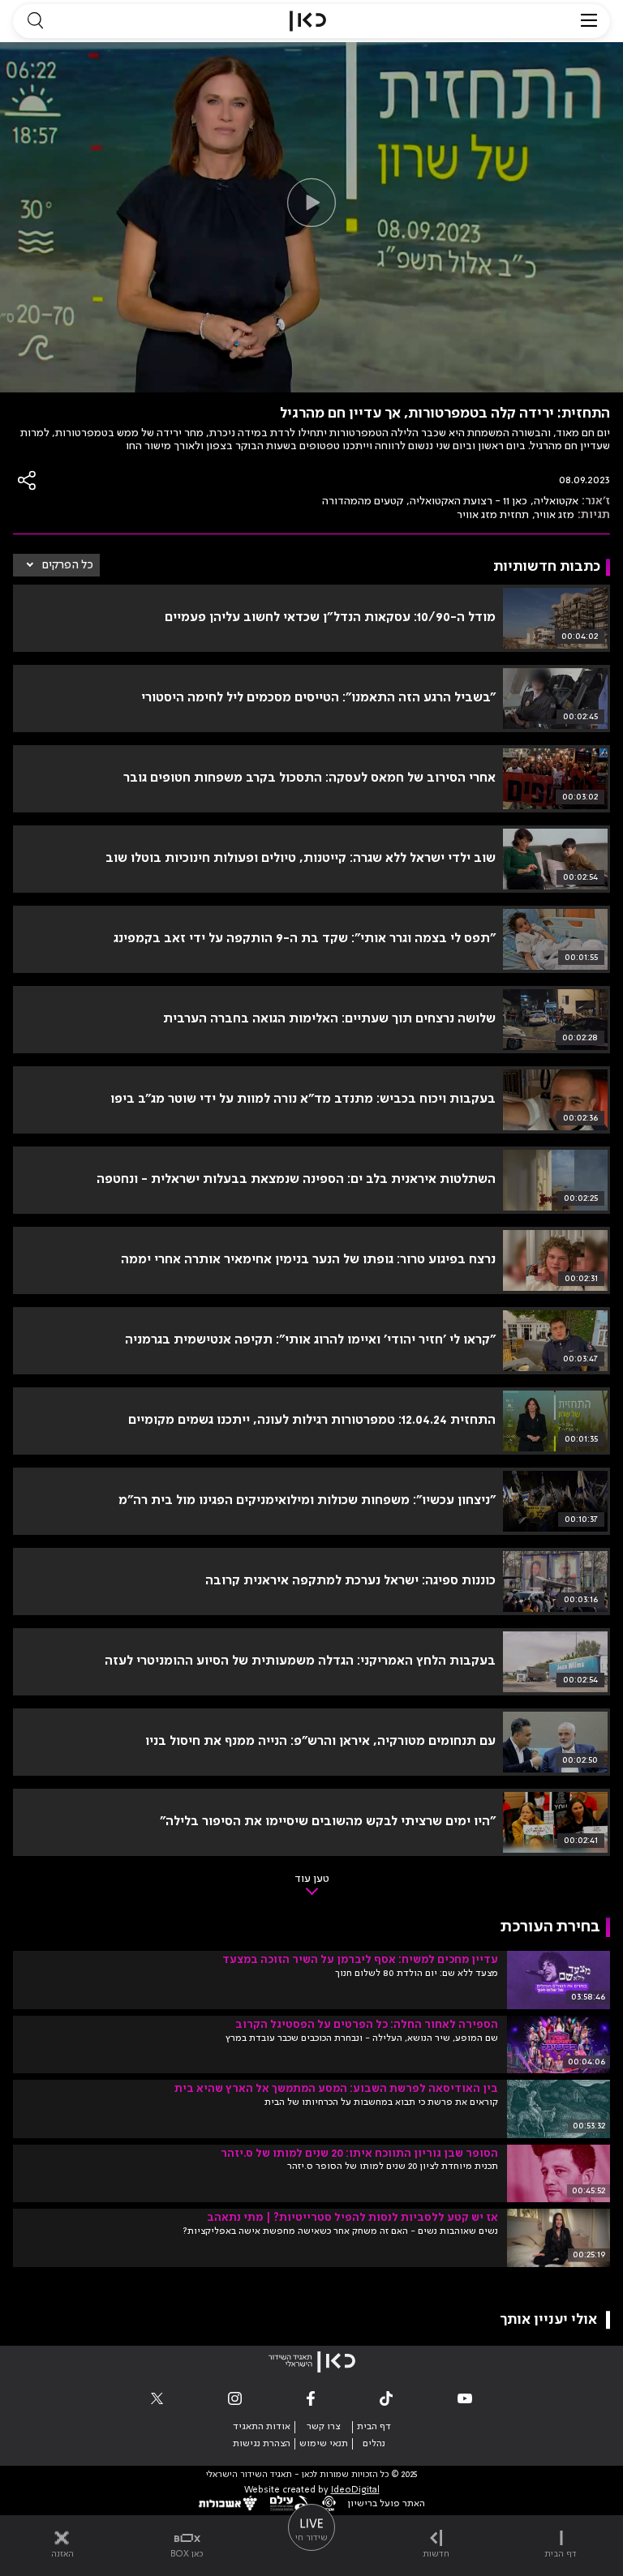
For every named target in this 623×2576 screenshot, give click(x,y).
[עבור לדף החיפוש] (35, 21)
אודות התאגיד (262, 2427)
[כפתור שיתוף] (28, 480)
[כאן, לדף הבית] (308, 21)
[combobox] (56, 565)
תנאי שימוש (324, 2444)
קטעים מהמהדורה (363, 501)
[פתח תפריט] (589, 21)
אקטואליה (556, 501)
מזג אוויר (555, 515)
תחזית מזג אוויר (493, 515)
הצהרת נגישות (262, 2444)
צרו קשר (323, 2427)
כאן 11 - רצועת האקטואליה (468, 501)
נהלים (374, 2444)
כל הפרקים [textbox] (68, 565)
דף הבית (374, 2427)
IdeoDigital (355, 2490)
